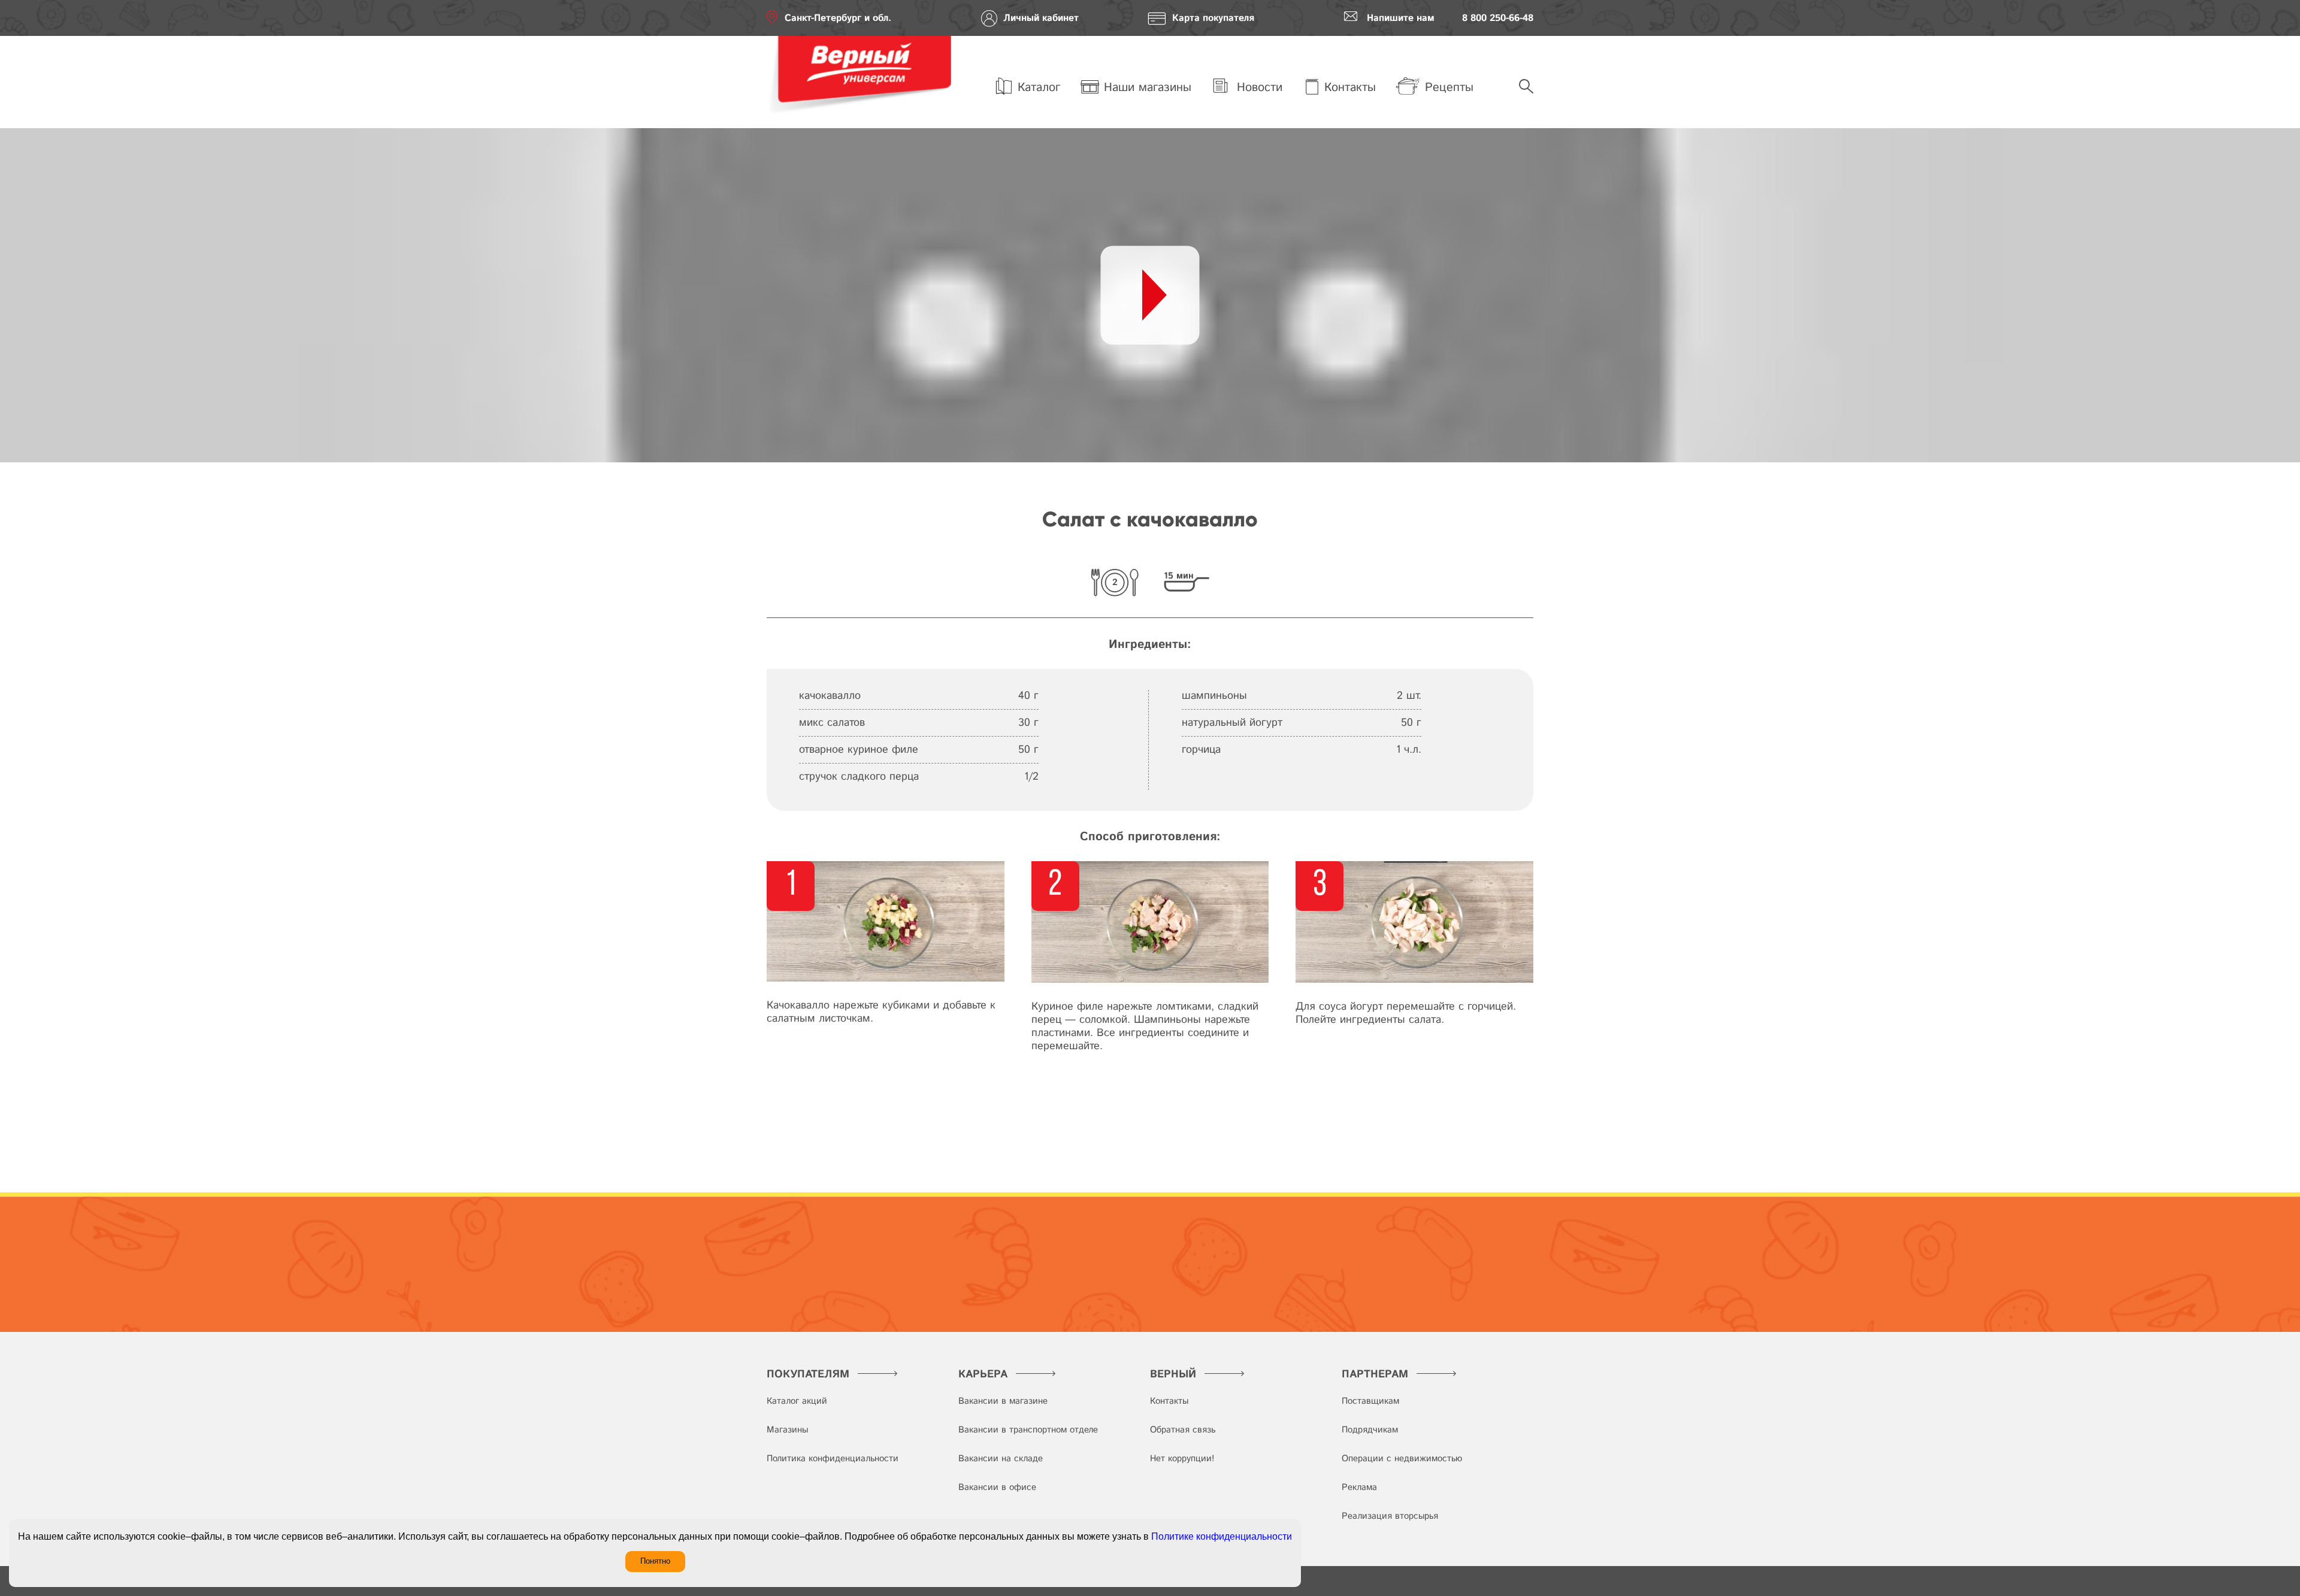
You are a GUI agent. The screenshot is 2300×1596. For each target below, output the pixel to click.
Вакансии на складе (1001, 1459)
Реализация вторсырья (1390, 1516)
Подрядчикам (1370, 1430)
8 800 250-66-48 (1498, 18)
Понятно (655, 1561)
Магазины (787, 1430)
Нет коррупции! (1182, 1459)
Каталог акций (797, 1401)
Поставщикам (1370, 1401)
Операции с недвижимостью (1402, 1459)
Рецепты (1449, 88)
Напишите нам (1401, 18)
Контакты (1350, 88)
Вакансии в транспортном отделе (1028, 1430)
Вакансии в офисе (997, 1487)
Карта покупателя (1213, 18)
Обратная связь (1183, 1430)
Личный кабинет (1041, 18)
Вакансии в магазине (1003, 1401)
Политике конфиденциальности (1222, 1536)
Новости (1258, 88)
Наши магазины (1148, 88)
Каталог (1039, 88)
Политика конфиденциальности (833, 1459)
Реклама (1359, 1487)
